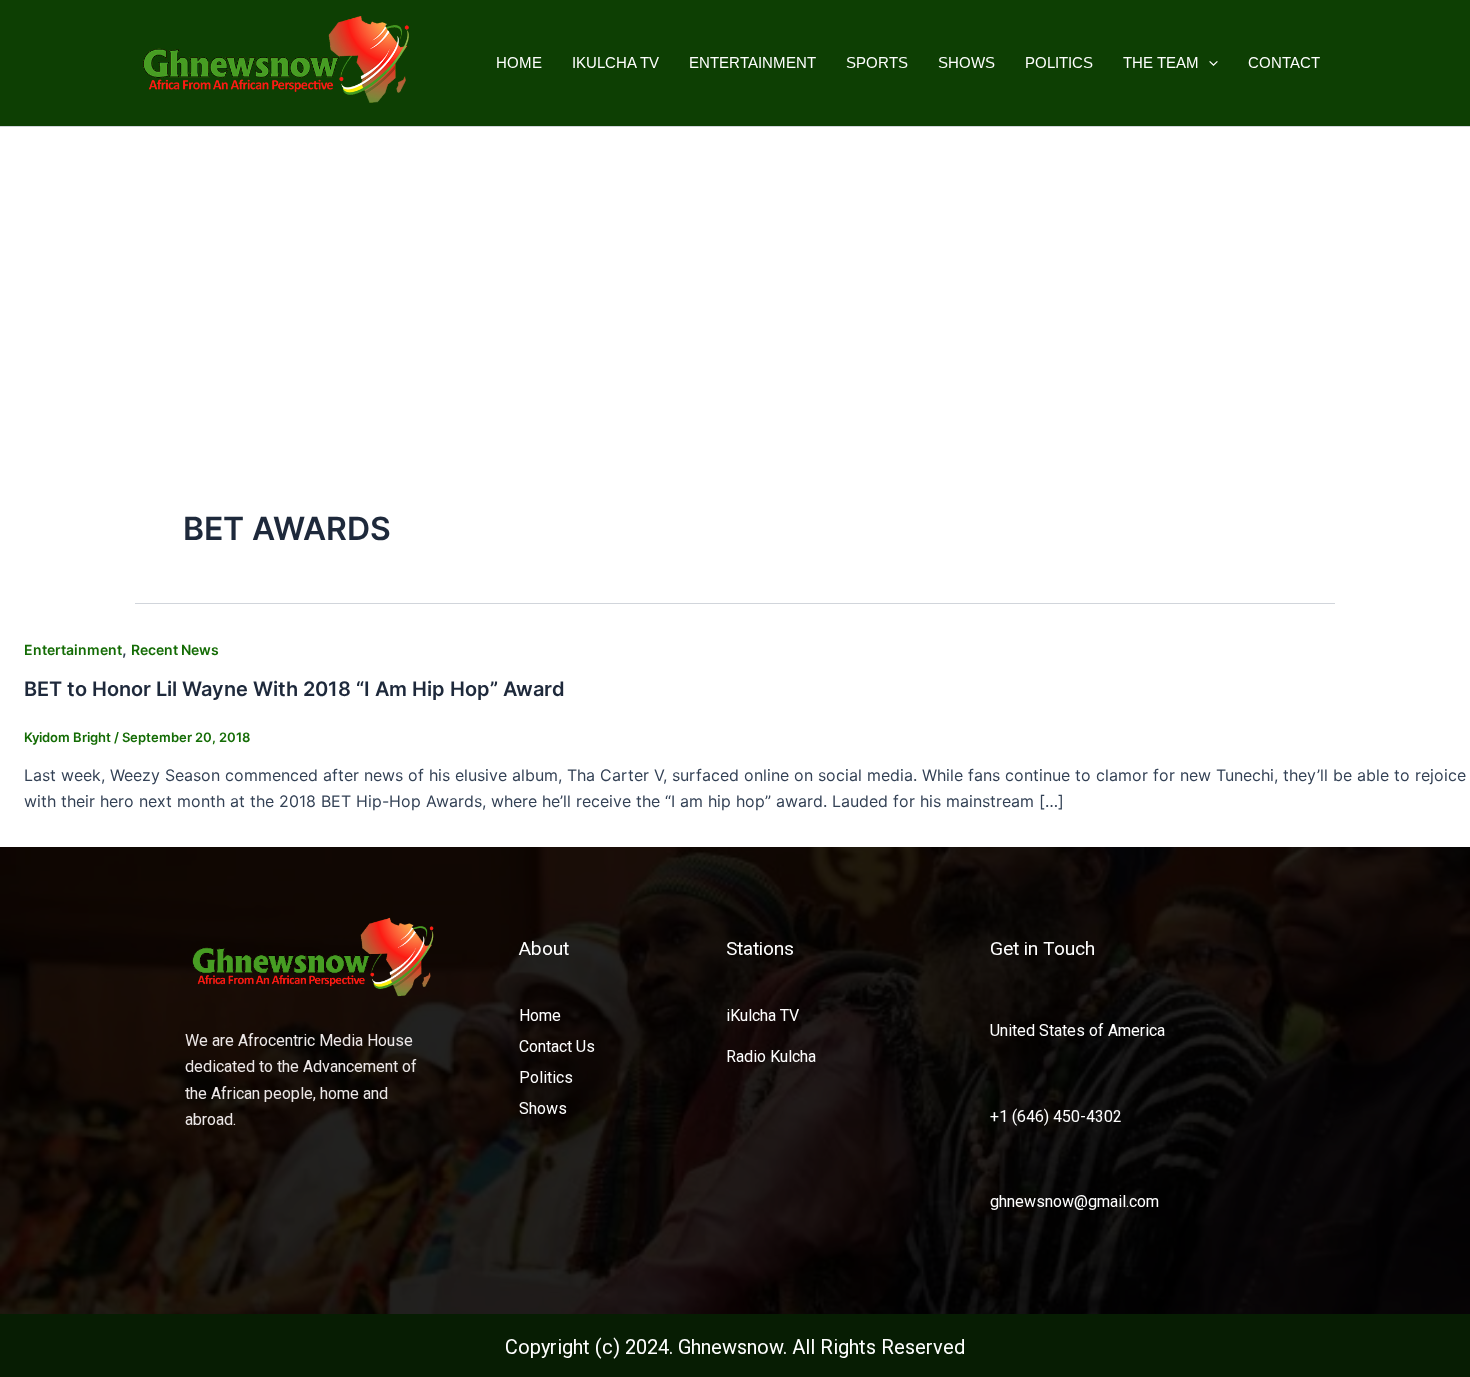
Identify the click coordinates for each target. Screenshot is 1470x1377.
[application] (1208, 63)
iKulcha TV (615, 62)
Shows (966, 62)
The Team (1161, 62)
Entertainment (752, 62)
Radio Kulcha (771, 1056)
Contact (1284, 62)
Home (519, 62)
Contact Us (557, 1046)
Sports (877, 62)
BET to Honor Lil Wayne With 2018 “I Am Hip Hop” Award (294, 689)
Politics (1059, 62)
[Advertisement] (735, 277)
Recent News (175, 649)
